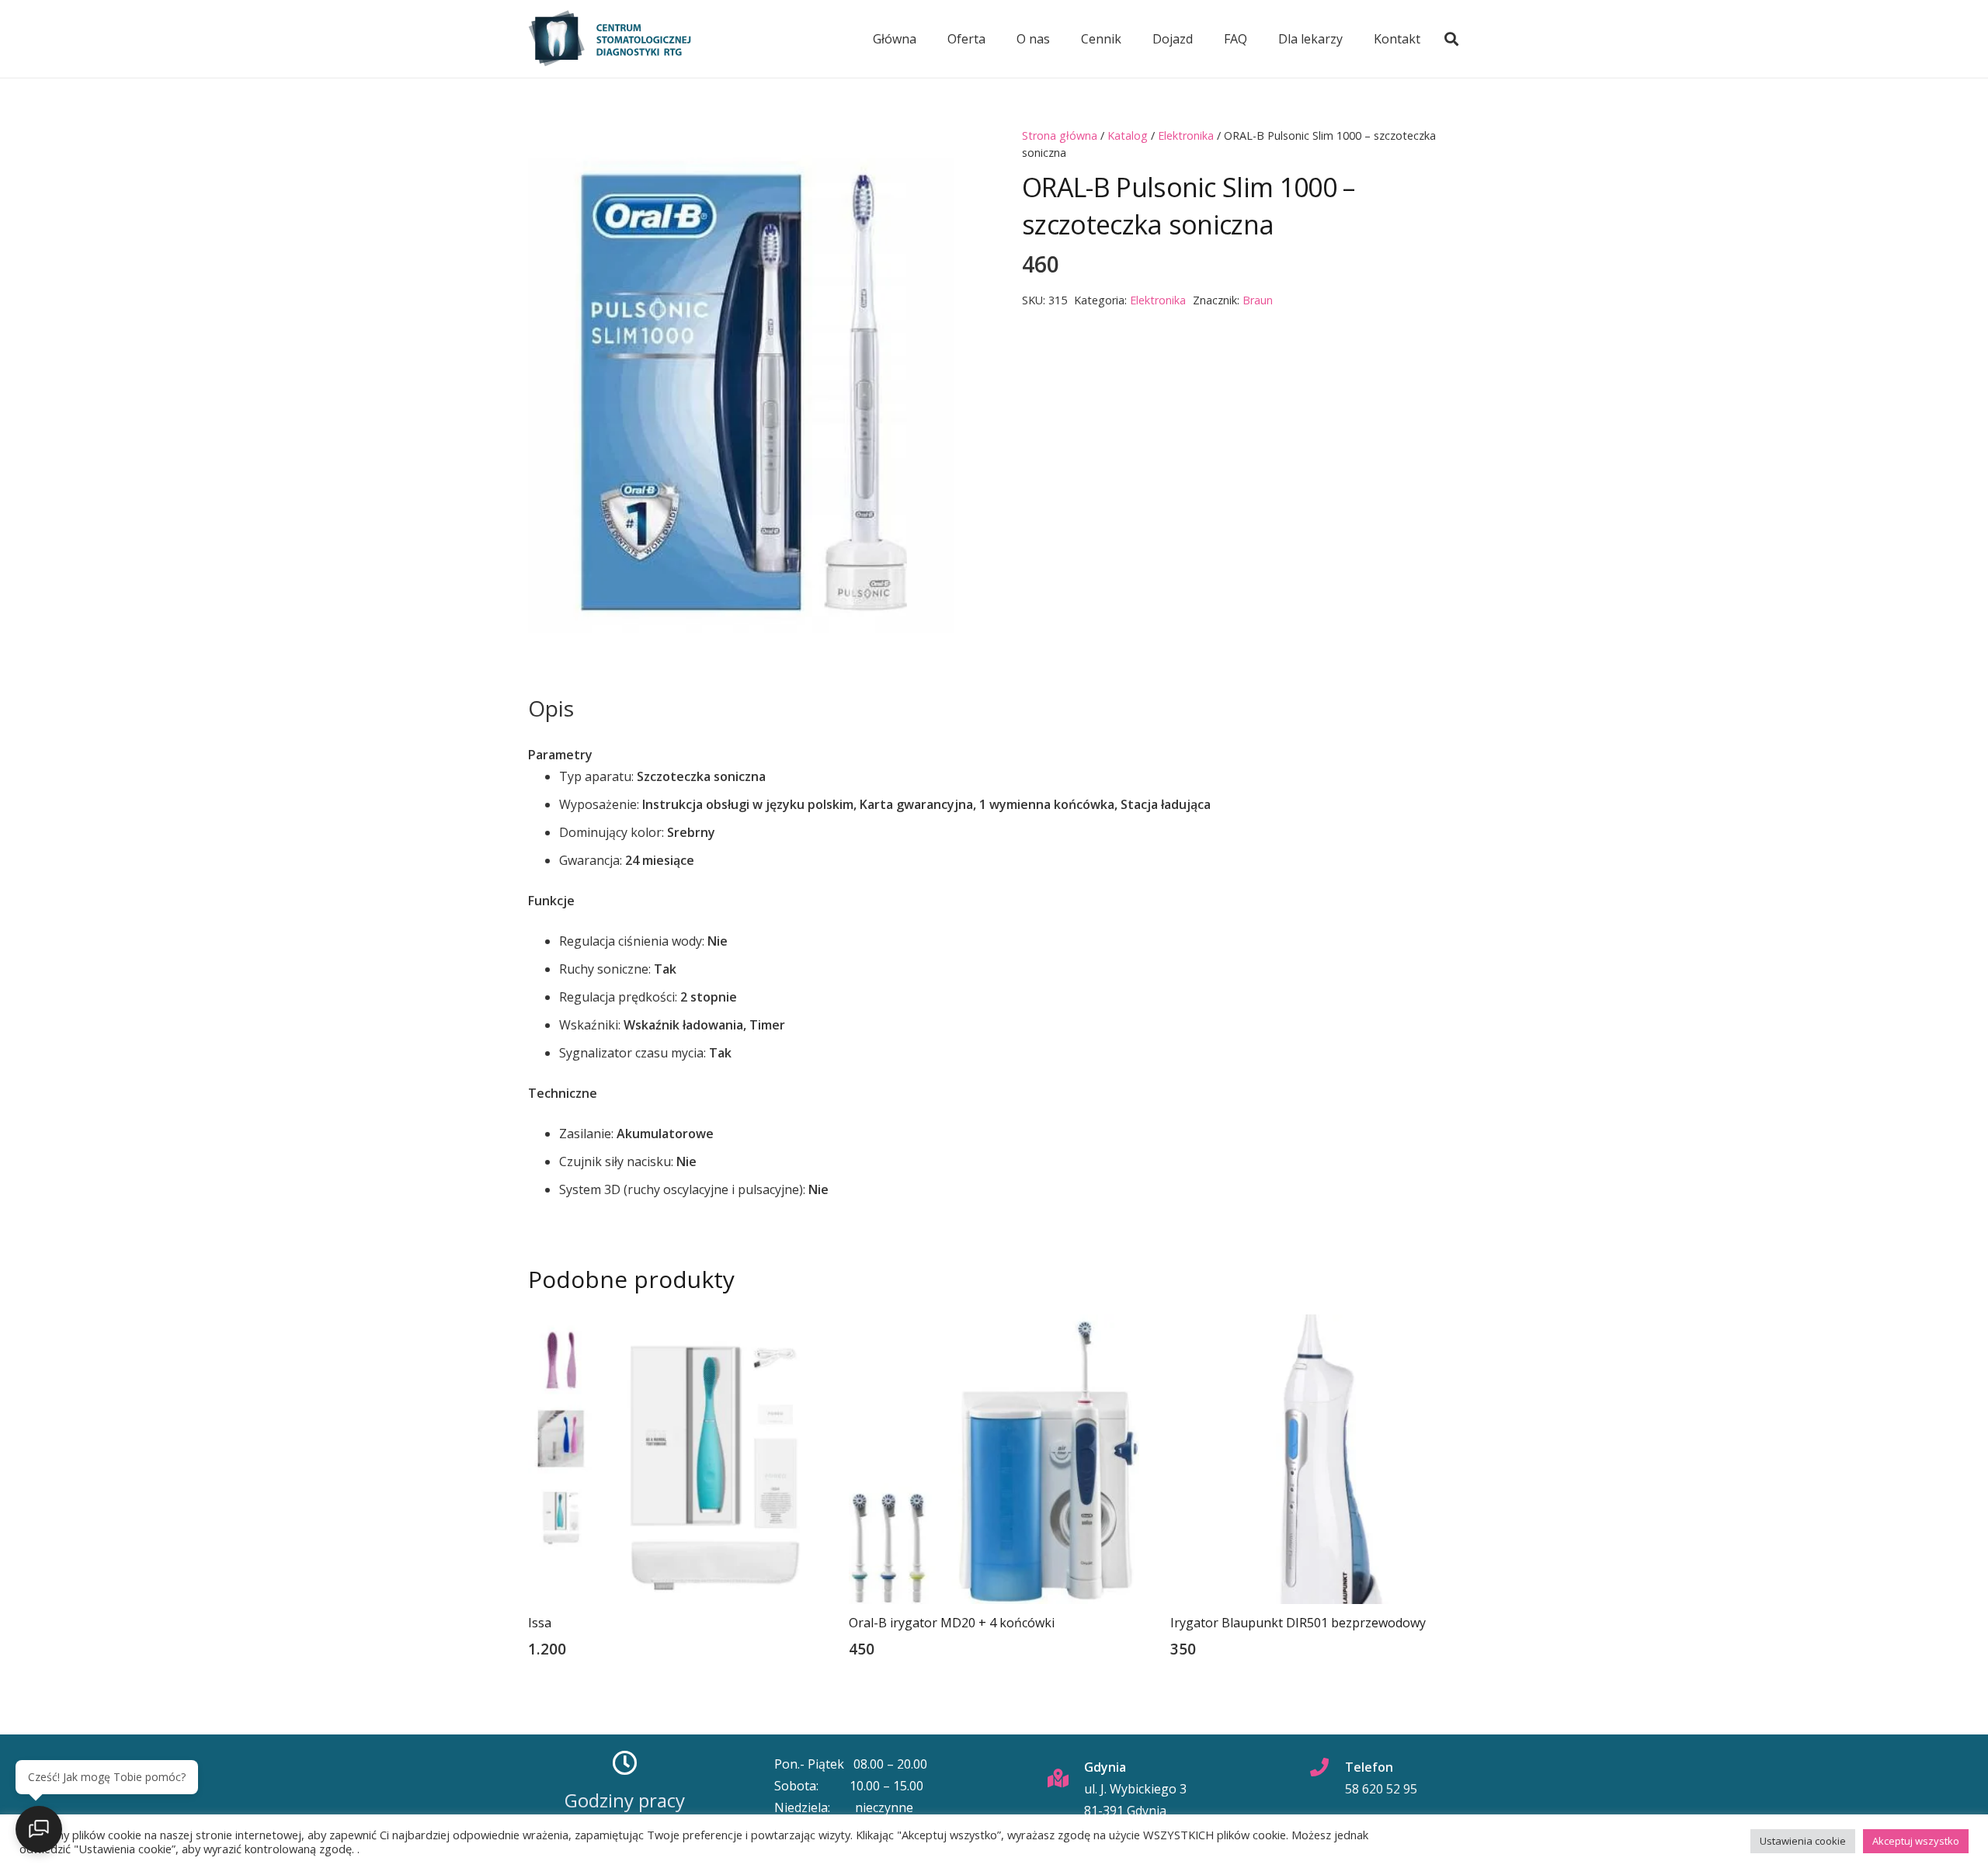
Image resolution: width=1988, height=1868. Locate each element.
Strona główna (1060, 135)
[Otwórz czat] (39, 1829)
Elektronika (1186, 135)
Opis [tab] (551, 708)
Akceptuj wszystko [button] (1916, 1841)
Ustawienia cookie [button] (1803, 1841)
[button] (1451, 39)
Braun (1258, 300)
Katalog (1128, 135)
